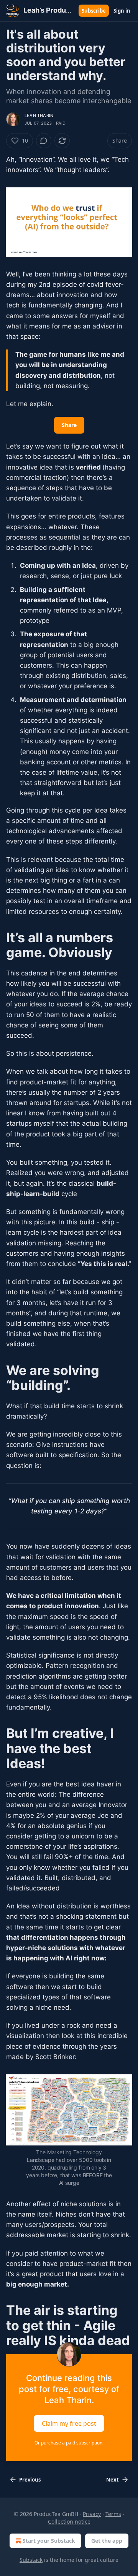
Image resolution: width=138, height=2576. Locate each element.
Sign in (122, 11)
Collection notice (69, 2522)
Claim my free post (69, 2423)
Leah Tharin (39, 115)
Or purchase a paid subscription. (69, 2443)
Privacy (92, 2514)
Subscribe (94, 11)
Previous (30, 2480)
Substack (31, 2560)
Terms (113, 2514)
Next (113, 2480)
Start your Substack (49, 2541)
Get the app (107, 2541)
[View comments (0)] (44, 141)
